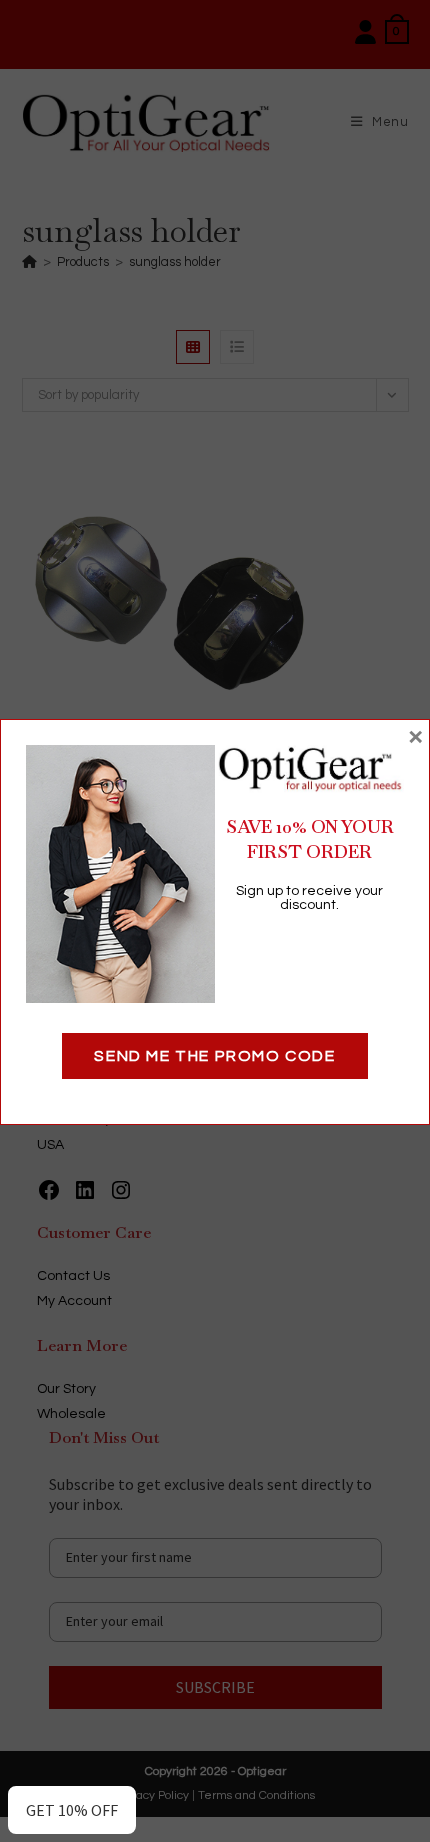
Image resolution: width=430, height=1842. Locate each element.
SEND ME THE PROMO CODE (214, 1056)
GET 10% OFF (72, 1810)
